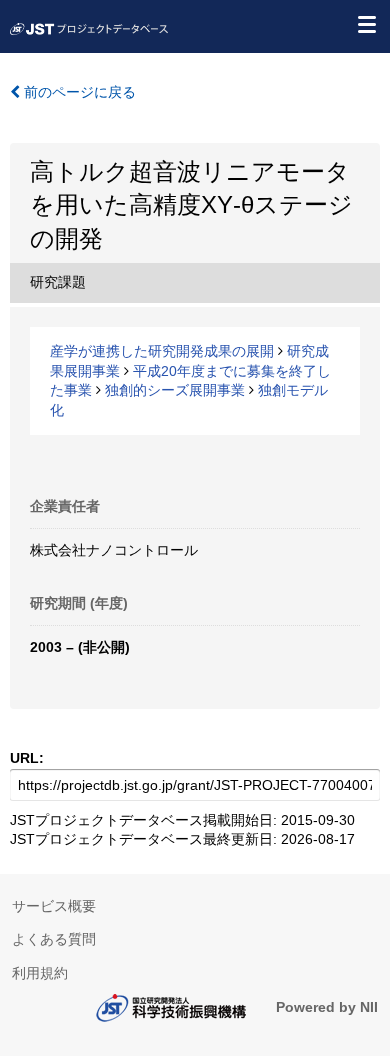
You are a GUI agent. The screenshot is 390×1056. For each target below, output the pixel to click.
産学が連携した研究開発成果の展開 (162, 351)
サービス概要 (54, 906)
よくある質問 (54, 939)
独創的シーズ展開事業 (175, 390)
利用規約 (40, 973)
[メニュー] (366, 24)
